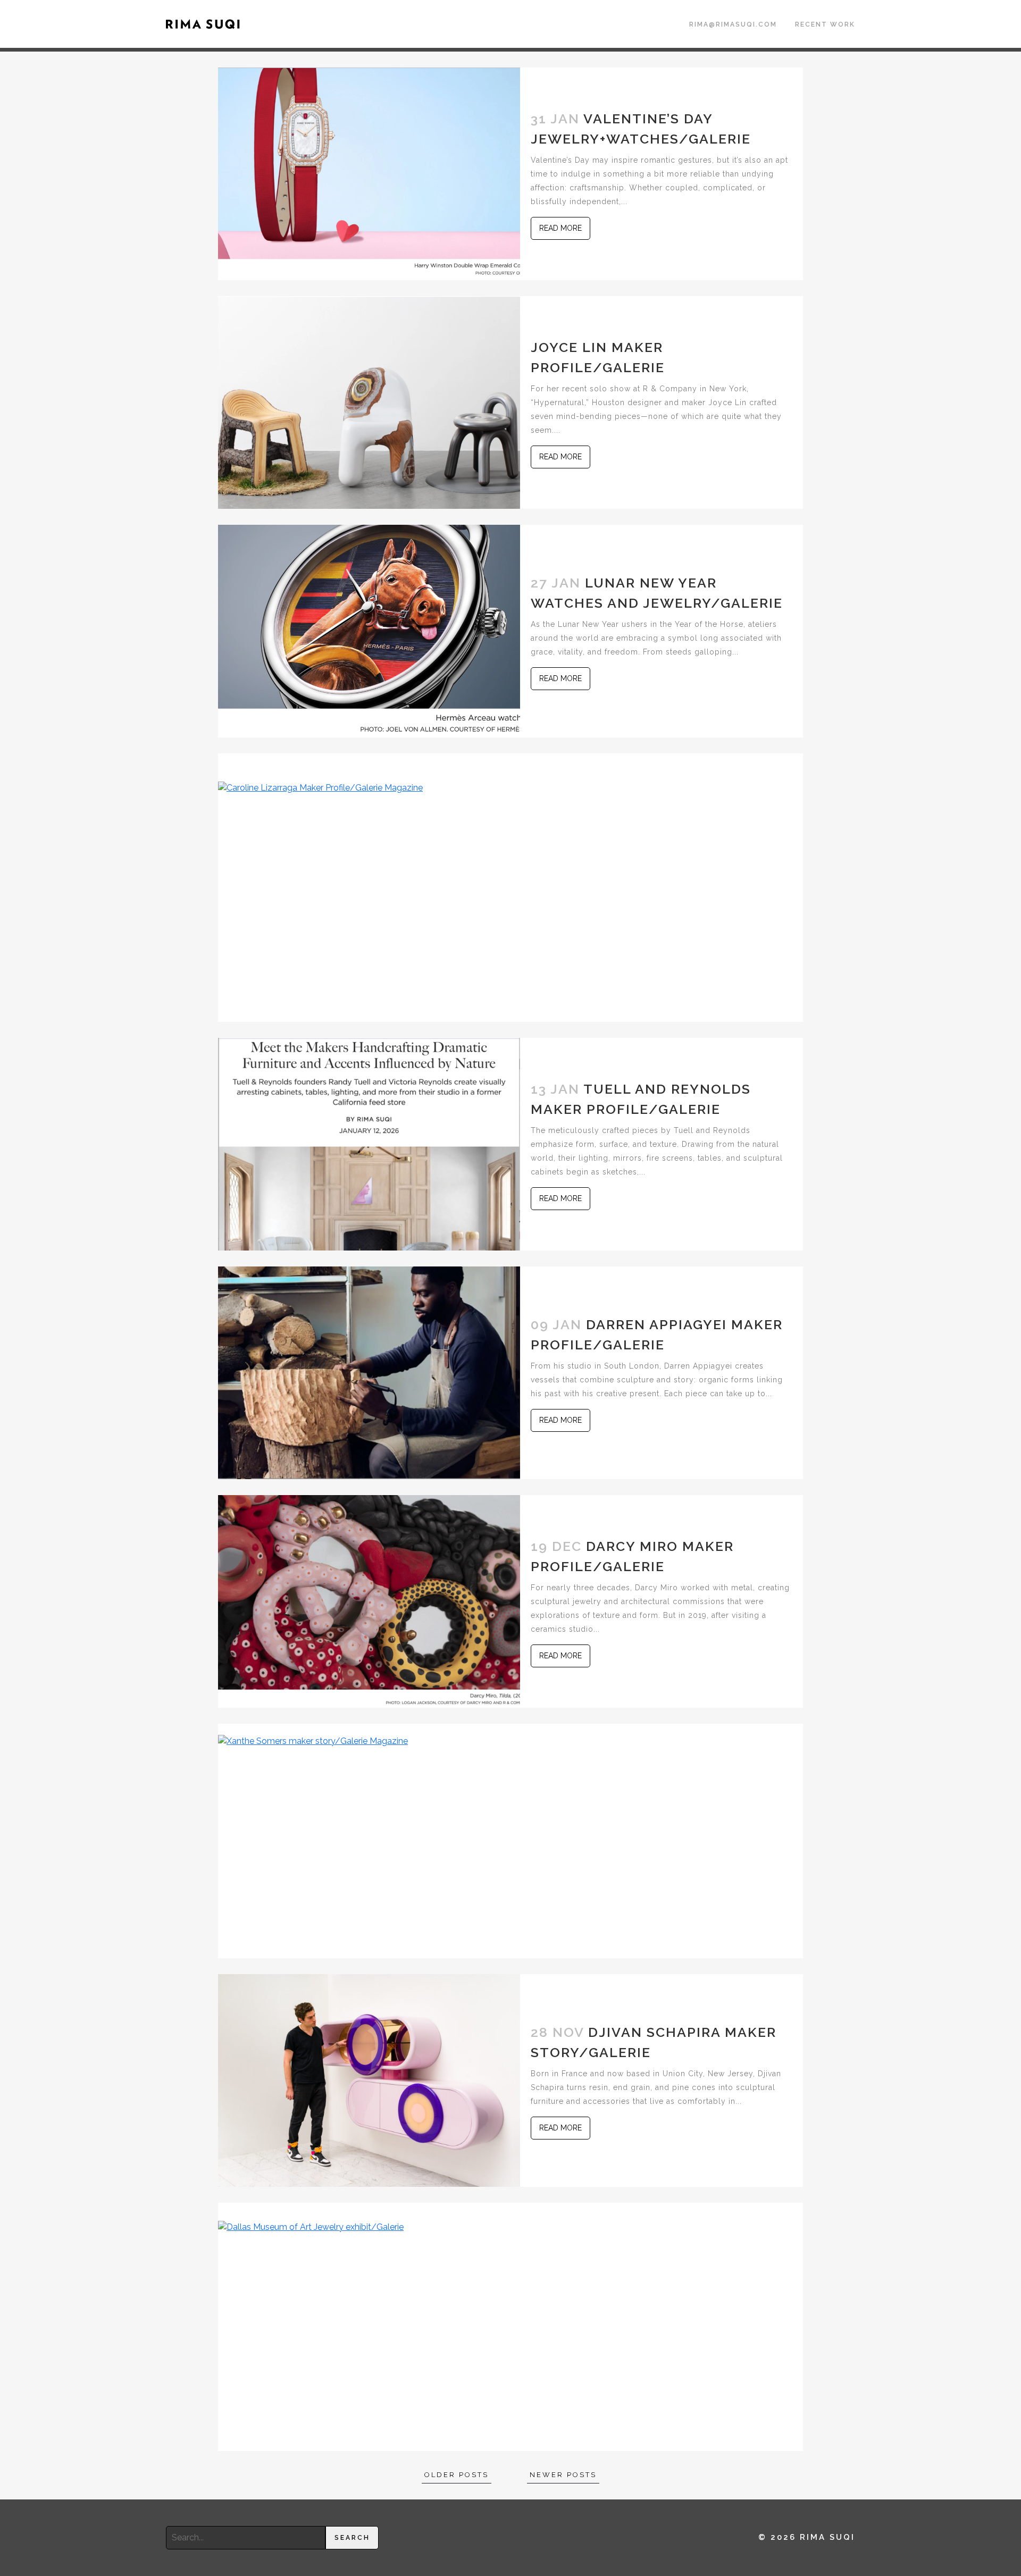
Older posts (457, 2475)
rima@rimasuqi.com (733, 24)
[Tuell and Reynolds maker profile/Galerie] (369, 1143)
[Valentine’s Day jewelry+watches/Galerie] (369, 173)
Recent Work (825, 24)
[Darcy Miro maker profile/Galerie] (369, 1601)
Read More (560, 228)
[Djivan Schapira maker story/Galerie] (369, 2080)
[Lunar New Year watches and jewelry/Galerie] (369, 630)
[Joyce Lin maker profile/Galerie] (369, 402)
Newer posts (563, 2475)
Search (352, 2538)
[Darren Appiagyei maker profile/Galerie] (369, 1372)
